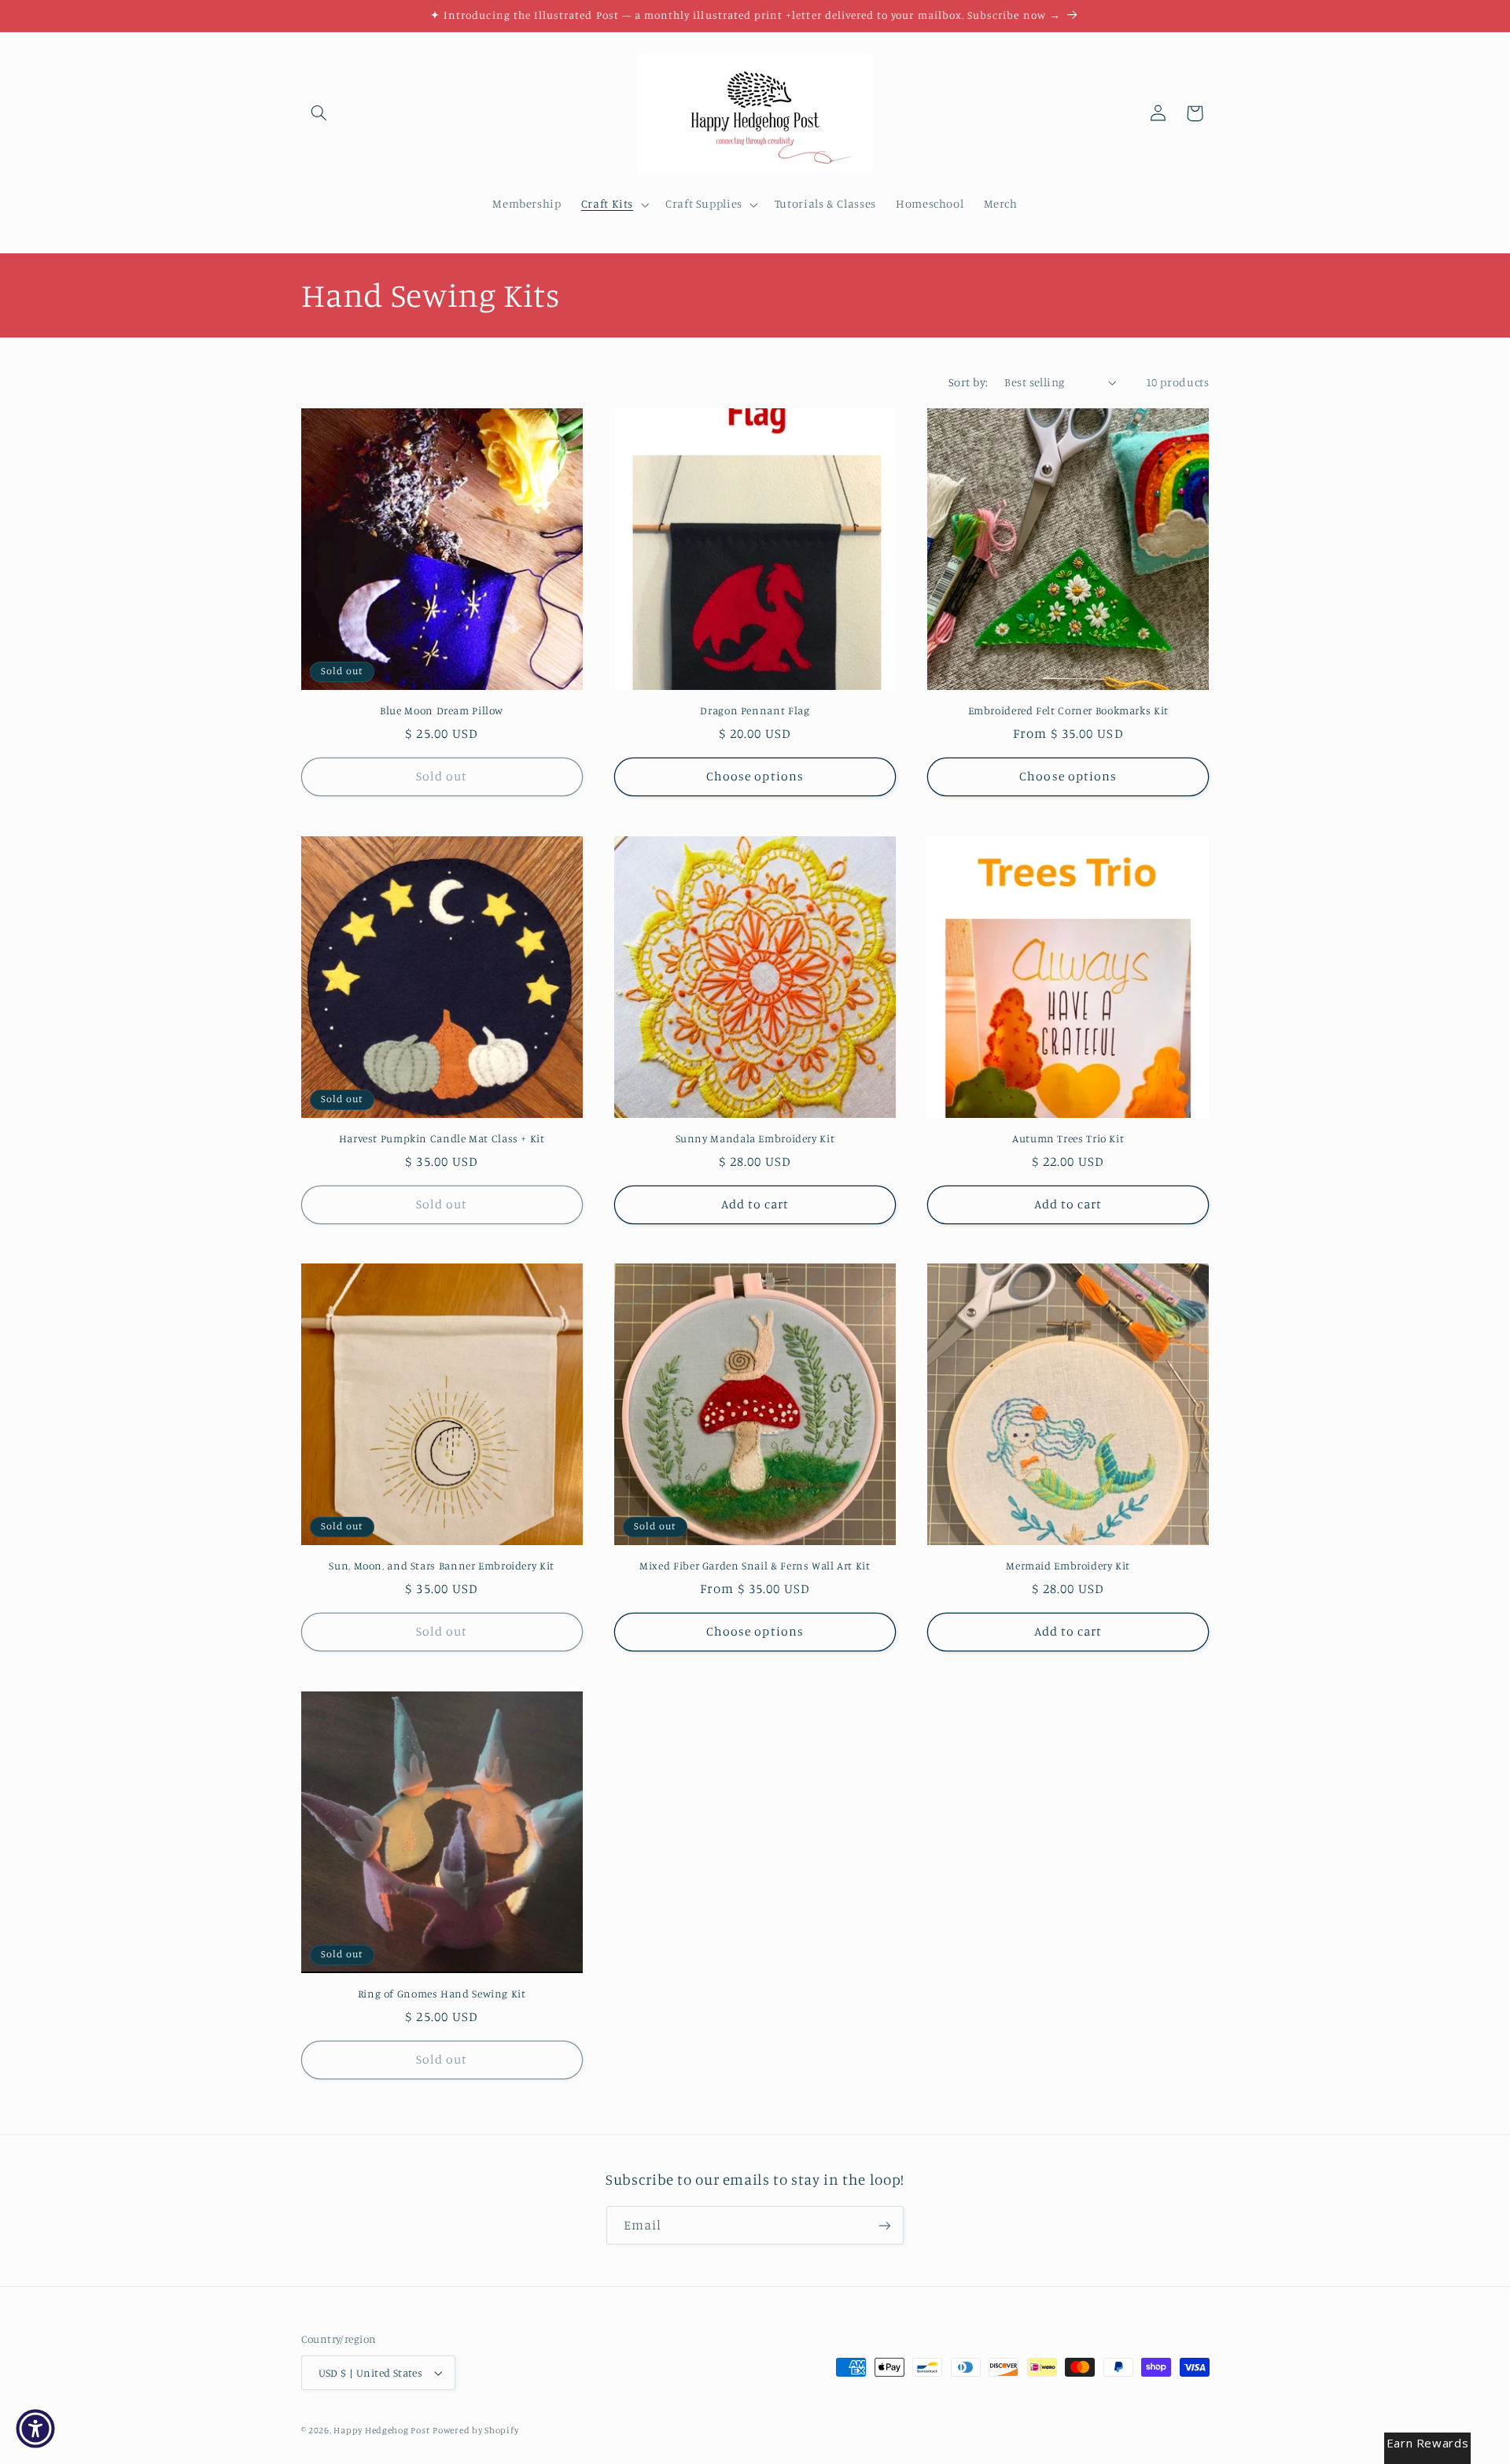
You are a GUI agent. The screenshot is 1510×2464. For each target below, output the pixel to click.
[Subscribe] (885, 2225)
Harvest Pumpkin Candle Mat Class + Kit (442, 1138)
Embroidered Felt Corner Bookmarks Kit (1068, 710)
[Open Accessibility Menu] (35, 2429)
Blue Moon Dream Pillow (442, 710)
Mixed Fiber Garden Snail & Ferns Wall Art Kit (755, 1566)
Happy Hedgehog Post (381, 2430)
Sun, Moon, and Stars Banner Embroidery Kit (441, 1566)
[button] (319, 113)
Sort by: (968, 382)
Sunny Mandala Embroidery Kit (755, 1138)
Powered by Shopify (475, 2430)
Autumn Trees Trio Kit (1068, 1138)
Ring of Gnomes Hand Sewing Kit (442, 1994)
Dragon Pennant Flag (755, 710)
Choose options (755, 776)
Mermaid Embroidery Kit (1068, 1566)
